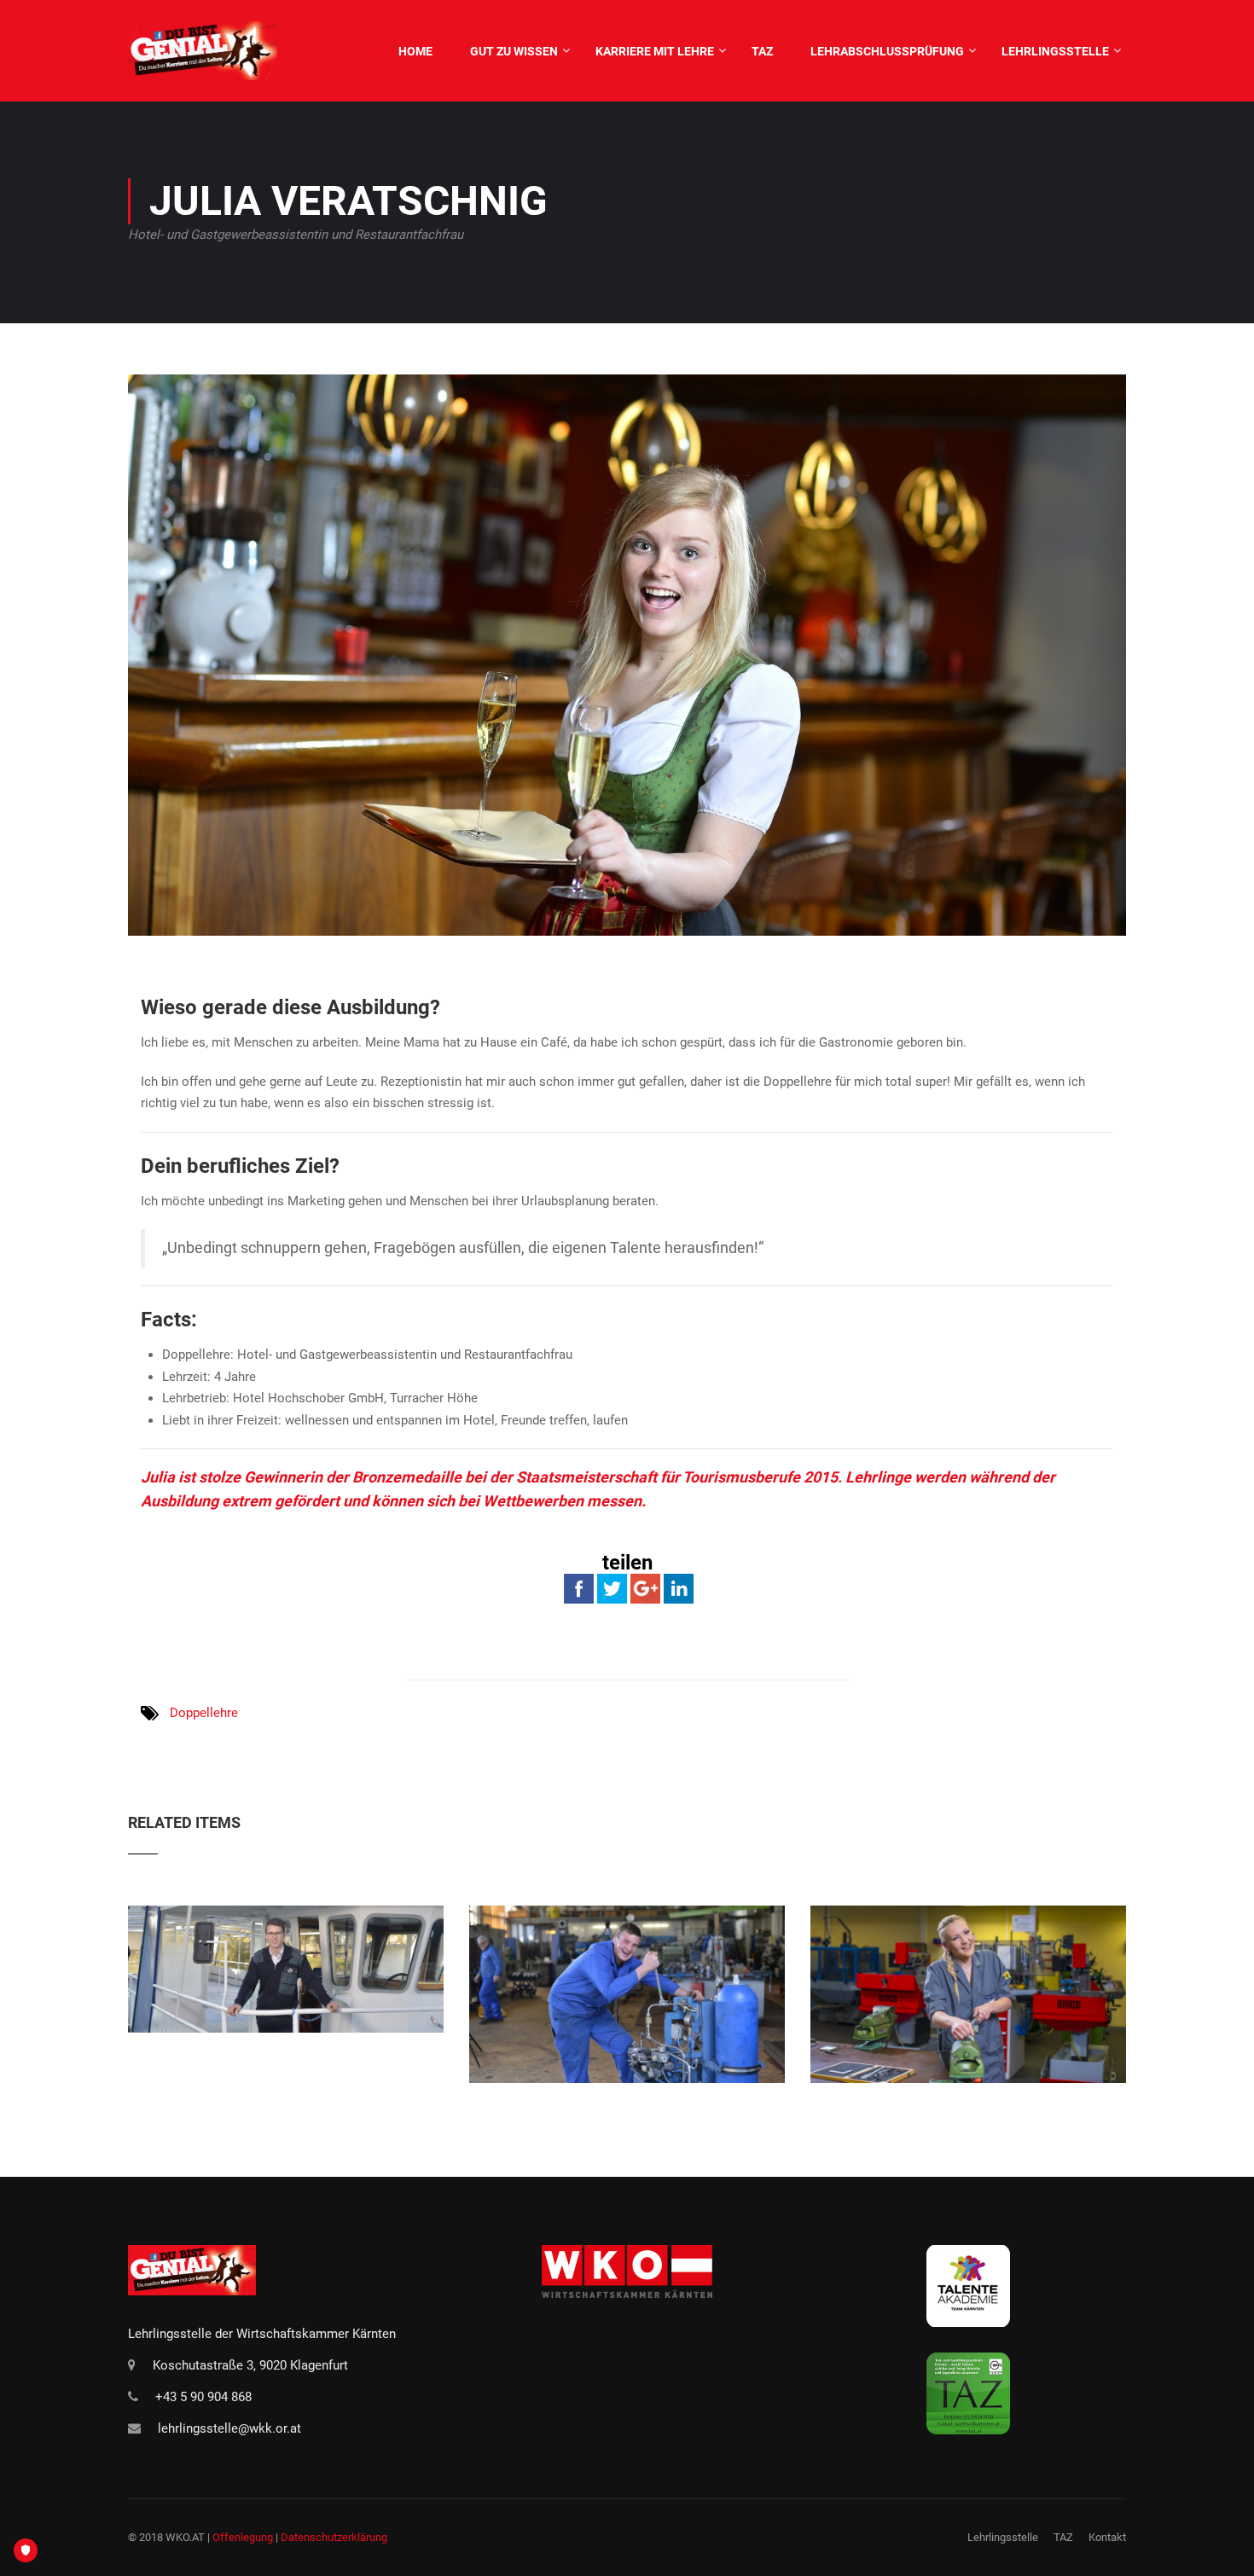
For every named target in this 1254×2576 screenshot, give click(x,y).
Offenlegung (243, 2537)
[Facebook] (579, 1588)
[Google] (645, 1588)
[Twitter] (612, 1588)
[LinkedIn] (679, 1588)
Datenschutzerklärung (334, 2537)
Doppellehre (204, 1713)
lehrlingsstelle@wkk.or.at (229, 2428)
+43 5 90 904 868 (203, 2397)
